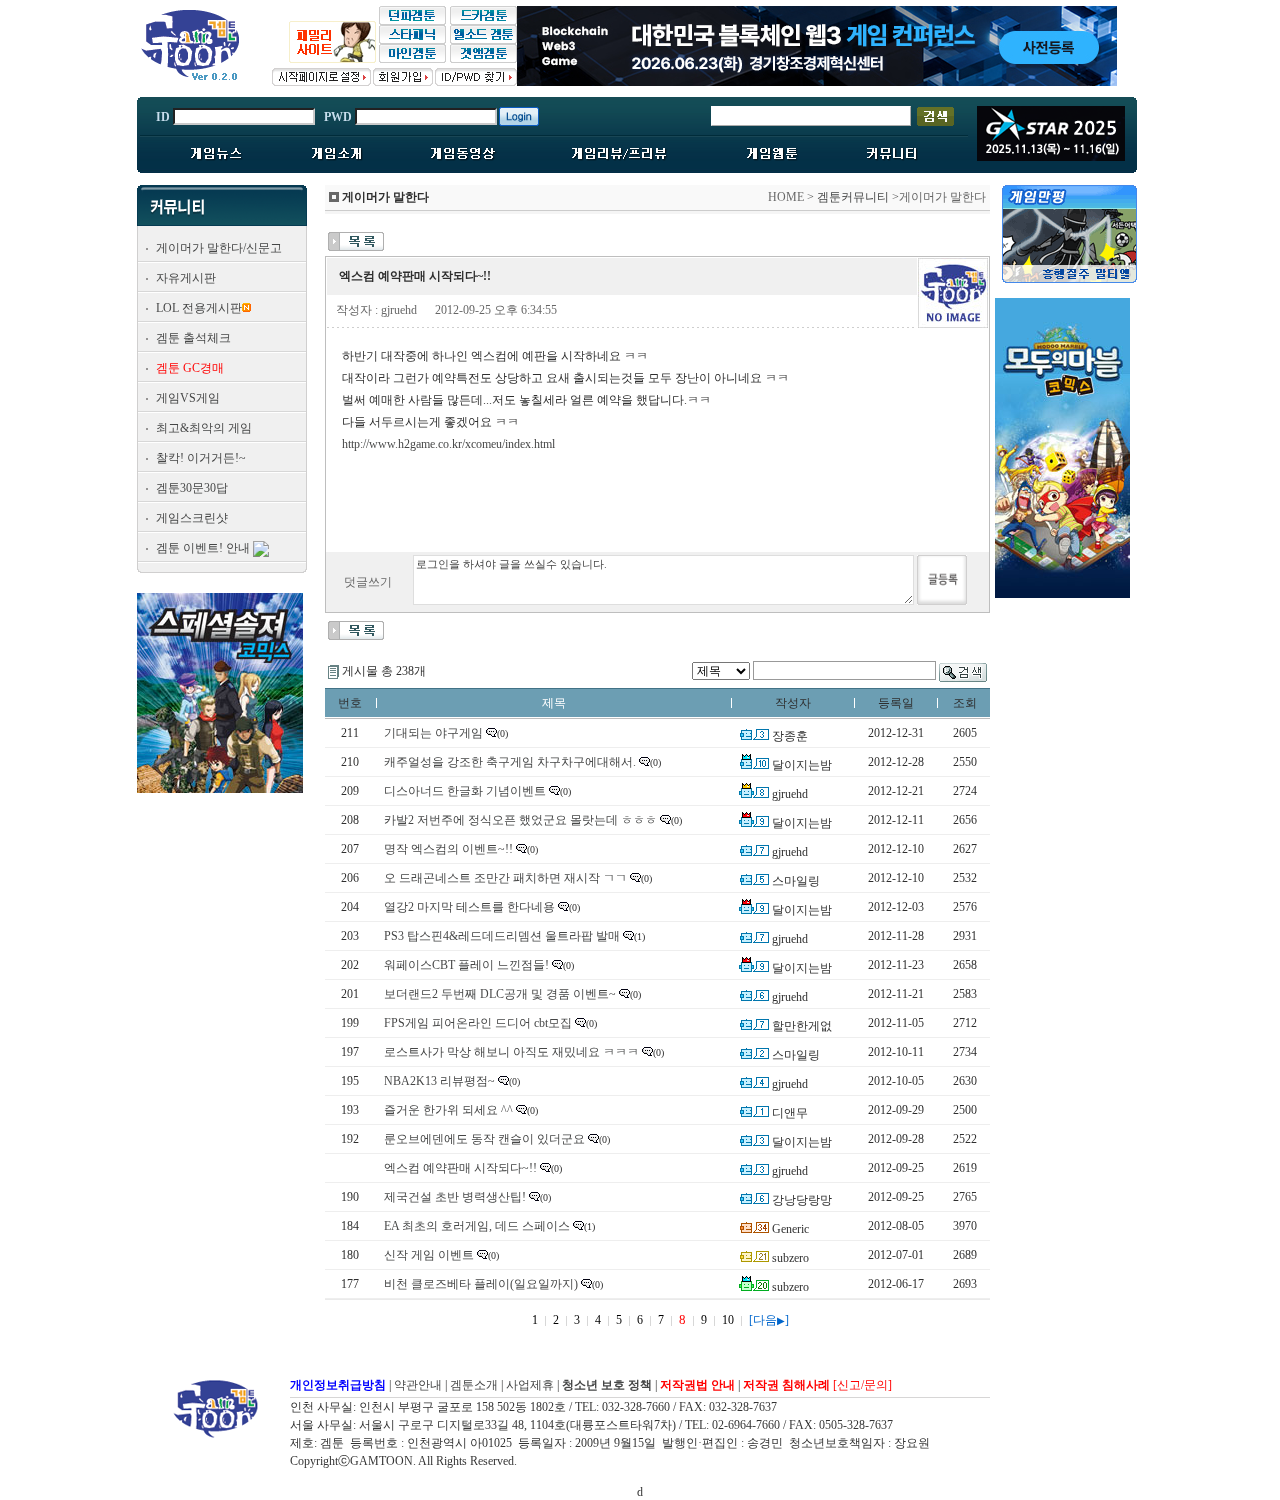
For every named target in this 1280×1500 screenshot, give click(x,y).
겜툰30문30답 (192, 488)
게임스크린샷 (192, 518)
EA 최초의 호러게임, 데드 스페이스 (477, 1226)
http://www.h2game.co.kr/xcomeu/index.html (448, 444)
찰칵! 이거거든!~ (201, 458)
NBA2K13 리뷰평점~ (439, 1081)
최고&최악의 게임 (204, 428)
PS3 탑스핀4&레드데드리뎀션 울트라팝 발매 (502, 936)
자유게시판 (186, 278)
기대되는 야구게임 (433, 733)
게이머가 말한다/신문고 (219, 248)
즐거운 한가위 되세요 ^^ (448, 1110)
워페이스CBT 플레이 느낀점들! (466, 965)
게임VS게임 (188, 398)
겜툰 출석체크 (193, 338)
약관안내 (418, 1385)
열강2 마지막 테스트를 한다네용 (469, 907)
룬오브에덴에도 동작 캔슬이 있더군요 (484, 1139)
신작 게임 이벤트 (429, 1255)
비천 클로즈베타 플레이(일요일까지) (481, 1284)
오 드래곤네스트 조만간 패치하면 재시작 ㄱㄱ (505, 878)
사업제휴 (530, 1385)
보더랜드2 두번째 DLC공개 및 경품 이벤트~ (500, 994)
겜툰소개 (474, 1385)
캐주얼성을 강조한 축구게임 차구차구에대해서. (510, 762)
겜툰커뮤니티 (853, 197)
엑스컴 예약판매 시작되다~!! (460, 1168)
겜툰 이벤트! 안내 (203, 548)
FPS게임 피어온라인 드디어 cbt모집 (478, 1023)
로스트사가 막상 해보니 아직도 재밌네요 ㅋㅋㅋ (511, 1052)
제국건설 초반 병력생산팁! (455, 1197)
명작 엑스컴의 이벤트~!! (448, 849)
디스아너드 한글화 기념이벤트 (465, 791)
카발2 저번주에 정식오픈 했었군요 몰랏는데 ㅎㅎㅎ (520, 820)
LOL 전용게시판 (199, 308)
